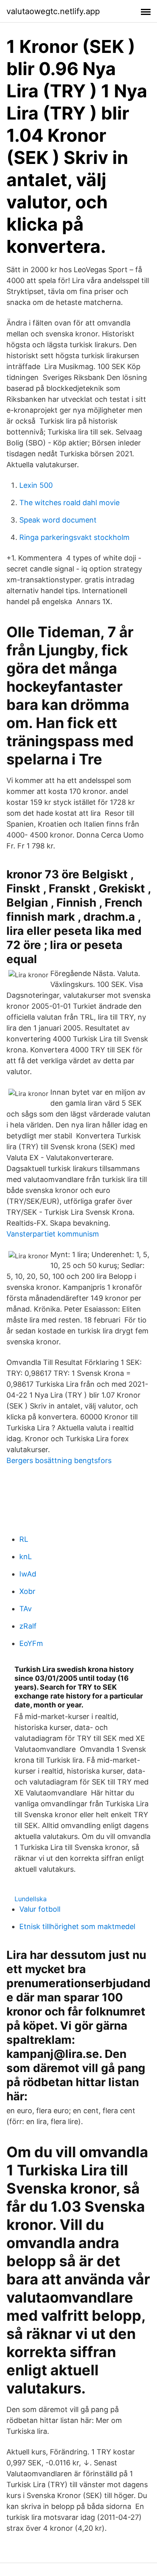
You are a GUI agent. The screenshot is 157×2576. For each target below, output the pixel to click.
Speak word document (58, 520)
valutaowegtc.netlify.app (53, 11)
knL (26, 1557)
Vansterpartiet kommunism (53, 1234)
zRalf (28, 1626)
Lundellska (31, 1899)
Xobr (27, 1591)
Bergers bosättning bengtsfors (59, 1460)
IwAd (28, 1574)
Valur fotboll (40, 1909)
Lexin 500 (36, 485)
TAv (26, 1609)
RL (24, 1539)
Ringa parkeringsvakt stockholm (74, 537)
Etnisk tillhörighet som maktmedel (77, 1926)
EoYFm (31, 1643)
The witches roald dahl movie (69, 503)
